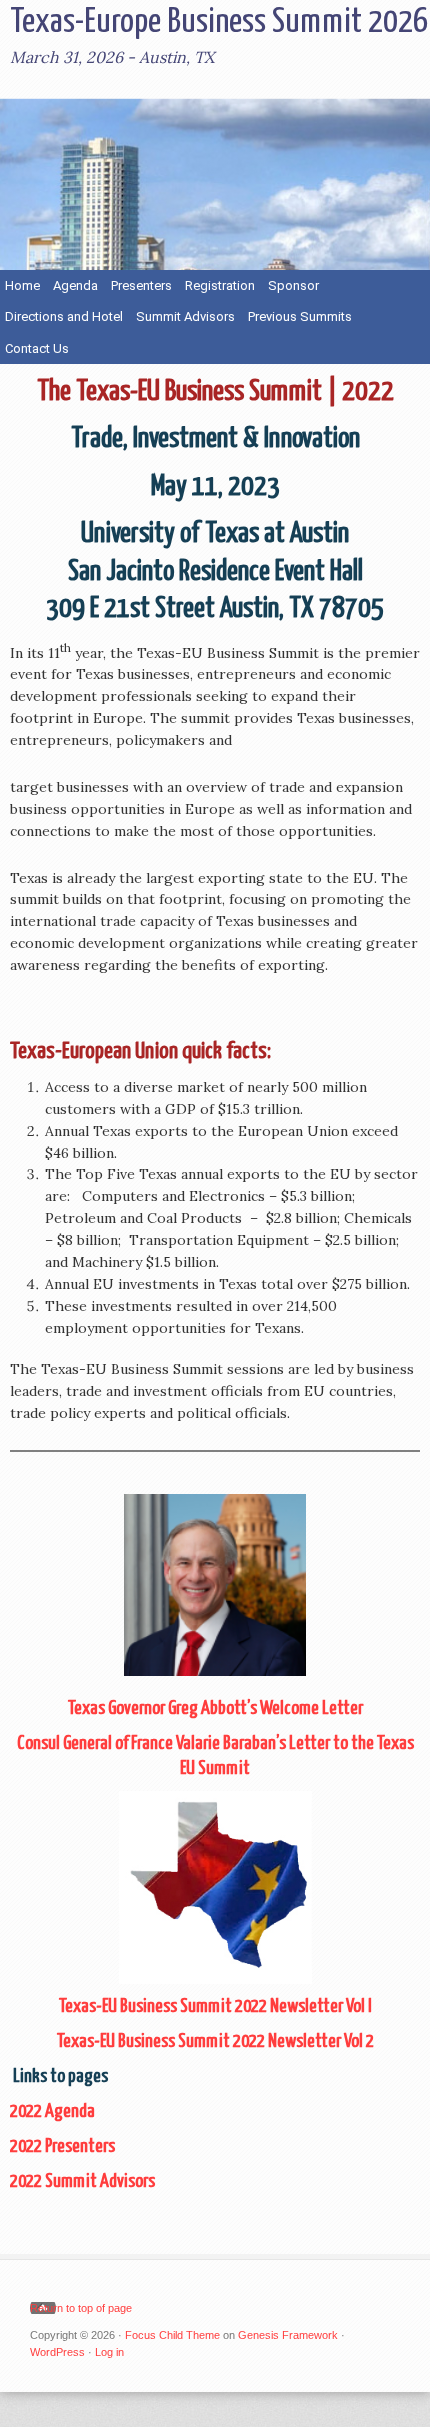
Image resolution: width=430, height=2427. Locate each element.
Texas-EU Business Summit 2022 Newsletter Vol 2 (215, 2041)
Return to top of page (81, 2308)
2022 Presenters (62, 2146)
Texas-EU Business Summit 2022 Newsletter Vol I (215, 2006)
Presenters (141, 285)
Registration (220, 285)
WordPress (57, 2352)
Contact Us (37, 348)
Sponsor (293, 285)
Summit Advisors (185, 316)
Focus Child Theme (172, 2335)
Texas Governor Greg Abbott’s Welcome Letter (215, 1708)
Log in (109, 2352)
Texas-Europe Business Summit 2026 (219, 22)
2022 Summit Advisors (82, 2181)
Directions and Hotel (64, 316)
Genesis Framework (288, 2335)
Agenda (75, 285)
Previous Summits (297, 316)
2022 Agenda (52, 2111)
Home (22, 285)
